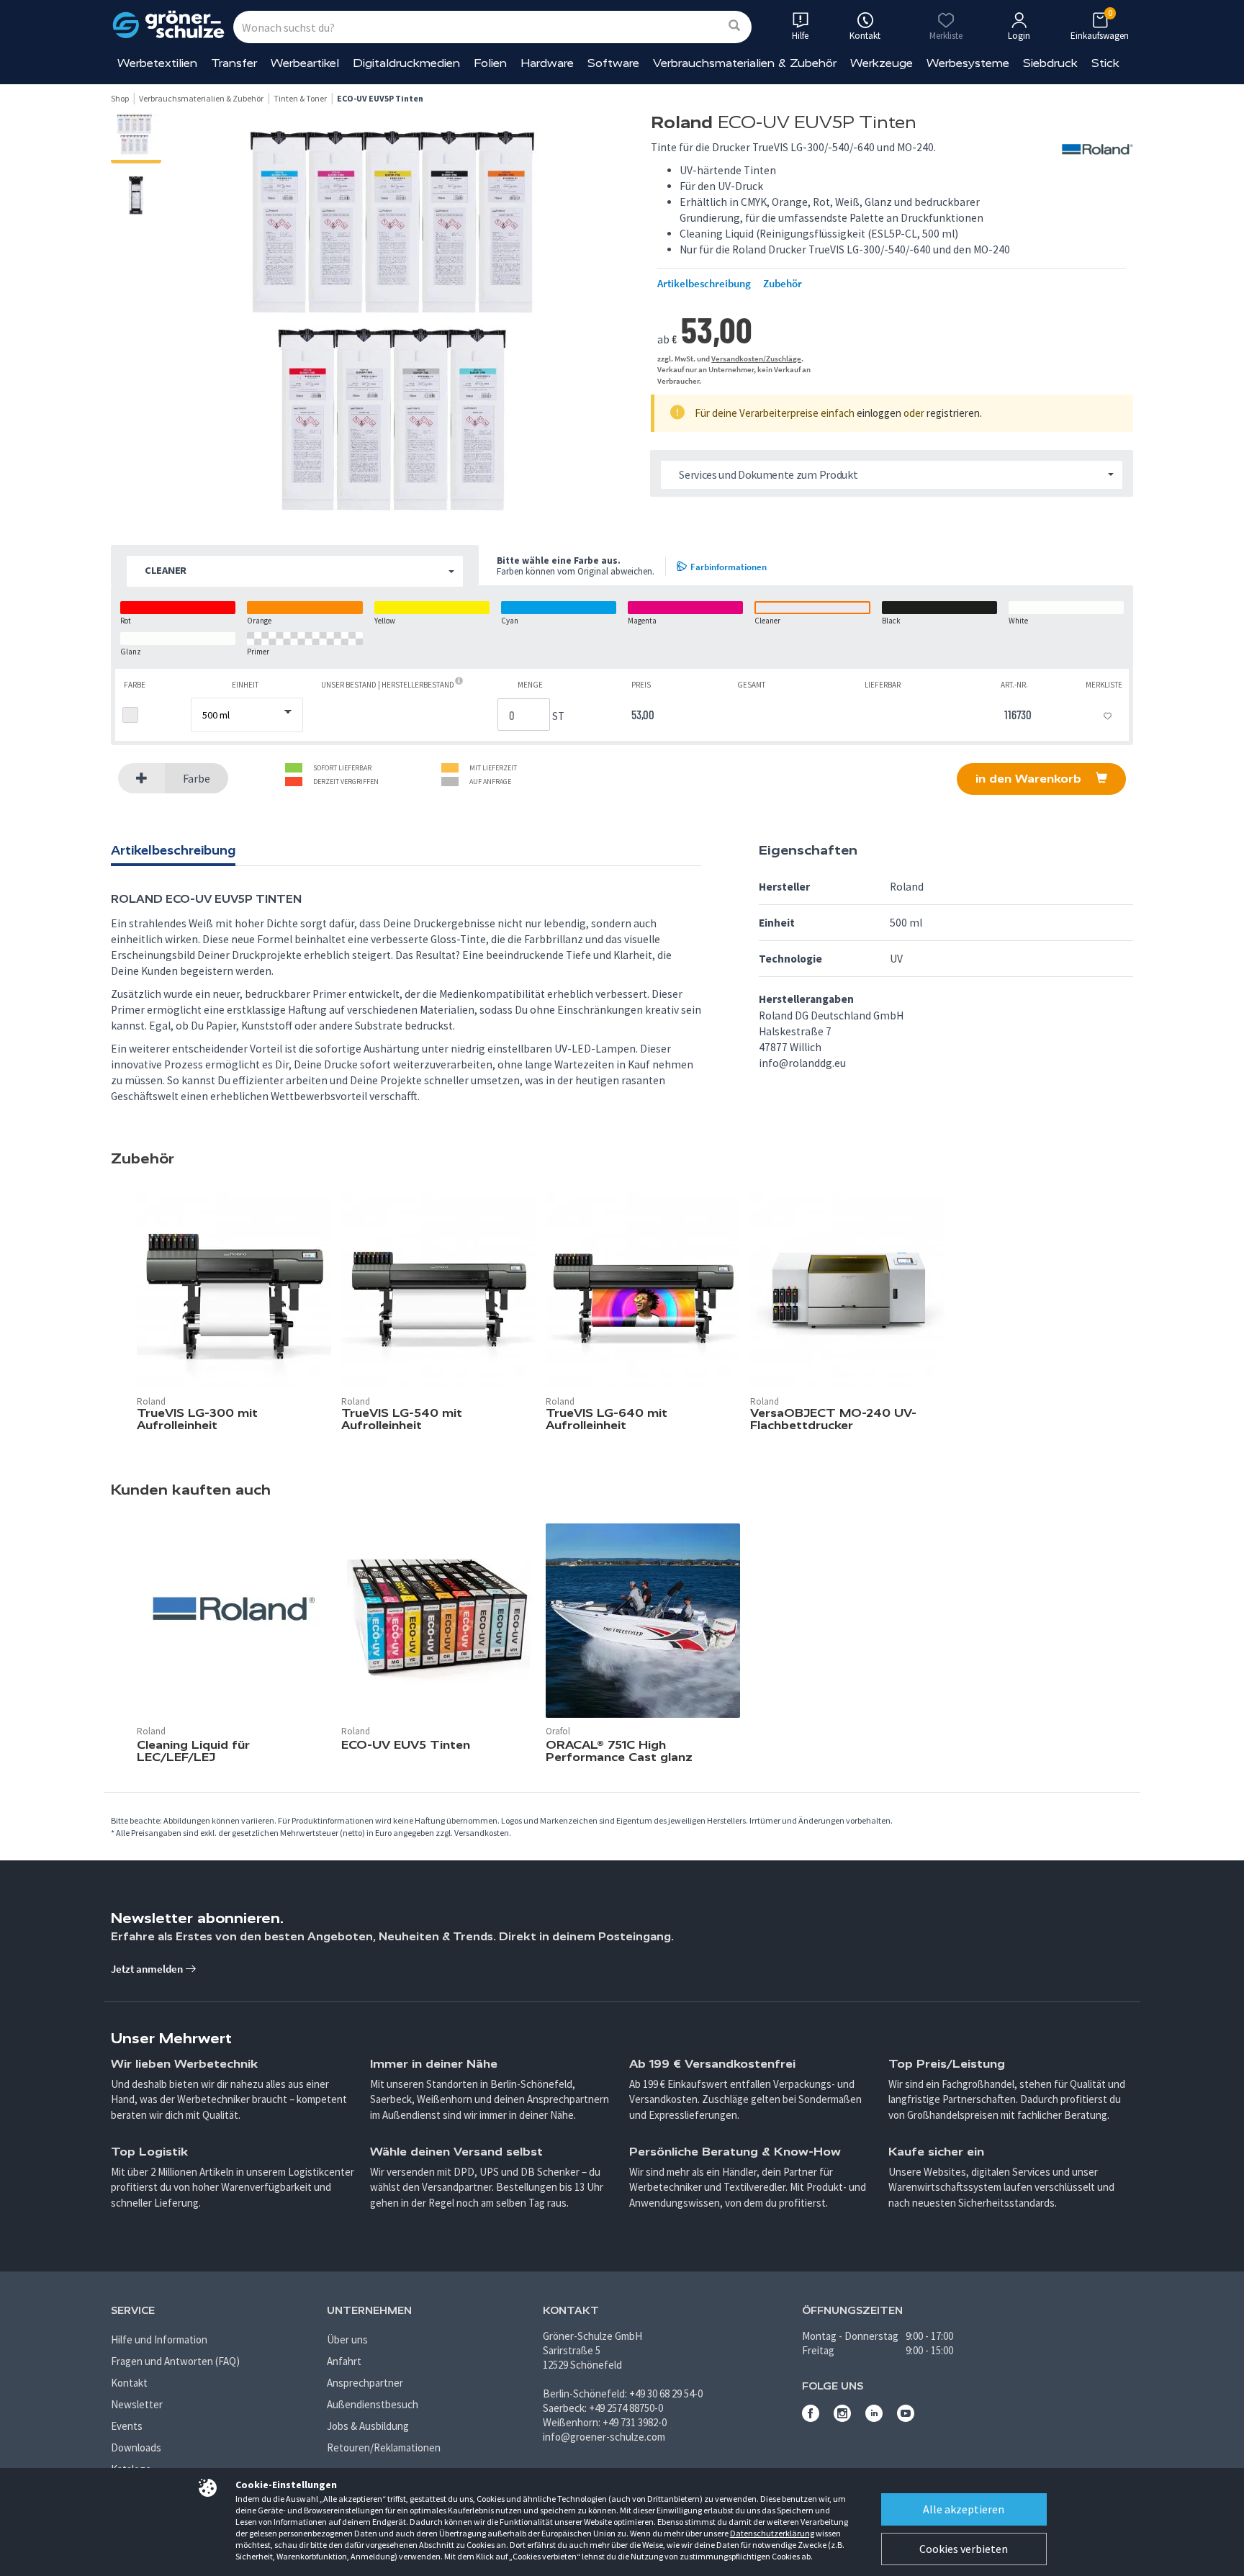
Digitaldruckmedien (406, 63)
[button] (295, 571)
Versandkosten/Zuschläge (756, 359)
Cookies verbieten (964, 2549)
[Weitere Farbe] (142, 779)
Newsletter (137, 2404)
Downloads (136, 2447)
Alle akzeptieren (964, 2509)
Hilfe (800, 36)
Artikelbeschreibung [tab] (173, 850)
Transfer (234, 63)
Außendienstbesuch (373, 2404)
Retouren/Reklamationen (384, 2447)
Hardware (547, 63)
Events (127, 2426)
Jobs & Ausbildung (368, 2426)
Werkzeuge (882, 63)
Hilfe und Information (159, 2339)
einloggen (879, 413)
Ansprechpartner (365, 2383)
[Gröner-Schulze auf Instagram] (842, 2418)
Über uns (347, 2339)
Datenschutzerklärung (772, 2533)
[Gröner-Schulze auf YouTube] (906, 2418)
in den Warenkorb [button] (1030, 779)
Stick (1105, 63)
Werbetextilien (157, 63)
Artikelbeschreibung (704, 284)
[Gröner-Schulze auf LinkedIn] (874, 2418)
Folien (490, 63)
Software (613, 63)
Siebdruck (1050, 63)
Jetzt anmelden (148, 1969)
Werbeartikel (305, 63)
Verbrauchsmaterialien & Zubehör (745, 63)
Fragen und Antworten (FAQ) (175, 2361)
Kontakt (129, 2383)
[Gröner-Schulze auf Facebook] (811, 2418)
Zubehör (783, 284)
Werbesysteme (968, 63)
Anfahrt (344, 2361)
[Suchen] (734, 26)
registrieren (953, 413)
